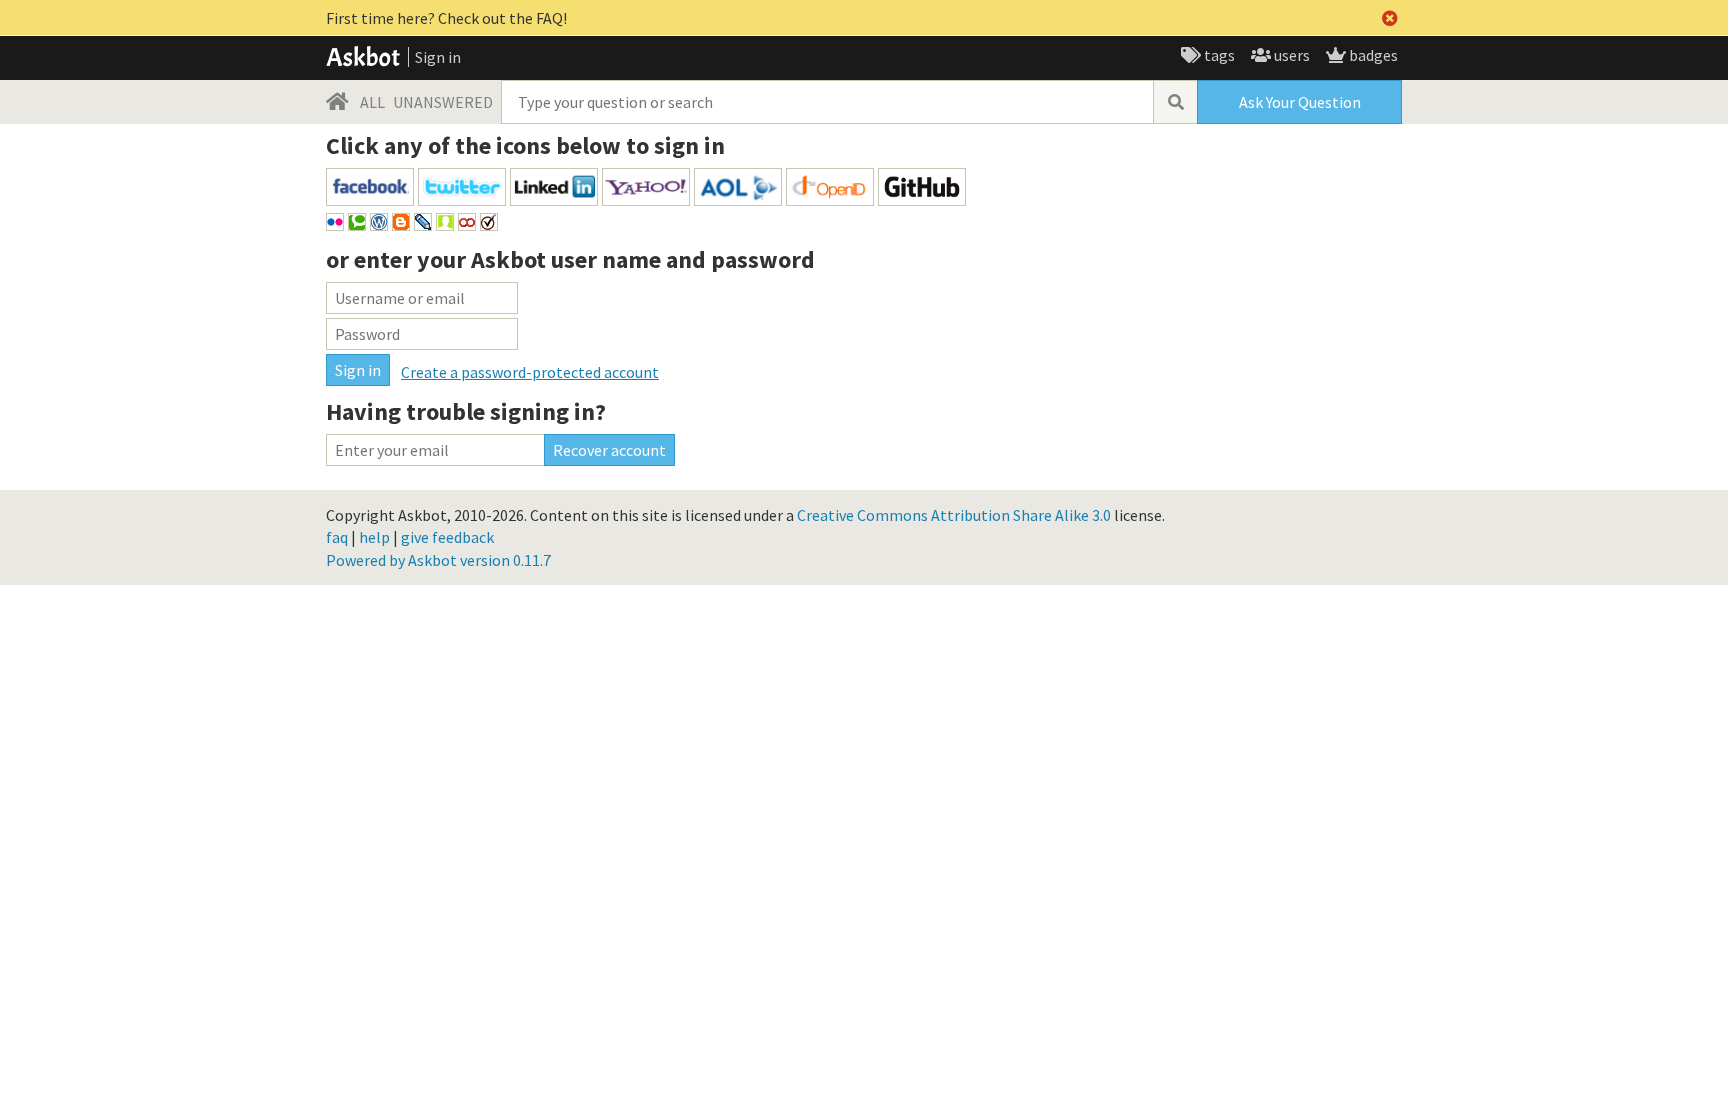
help (374, 537)
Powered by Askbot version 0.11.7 (438, 560)
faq (337, 537)
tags (1218, 55)
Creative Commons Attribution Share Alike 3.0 (954, 515)
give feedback (447, 537)
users (1290, 55)
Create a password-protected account (530, 372)
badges (1372, 55)
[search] (1175, 102)
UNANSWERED (443, 102)
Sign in (438, 57)
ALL (372, 102)
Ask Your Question (1300, 102)
